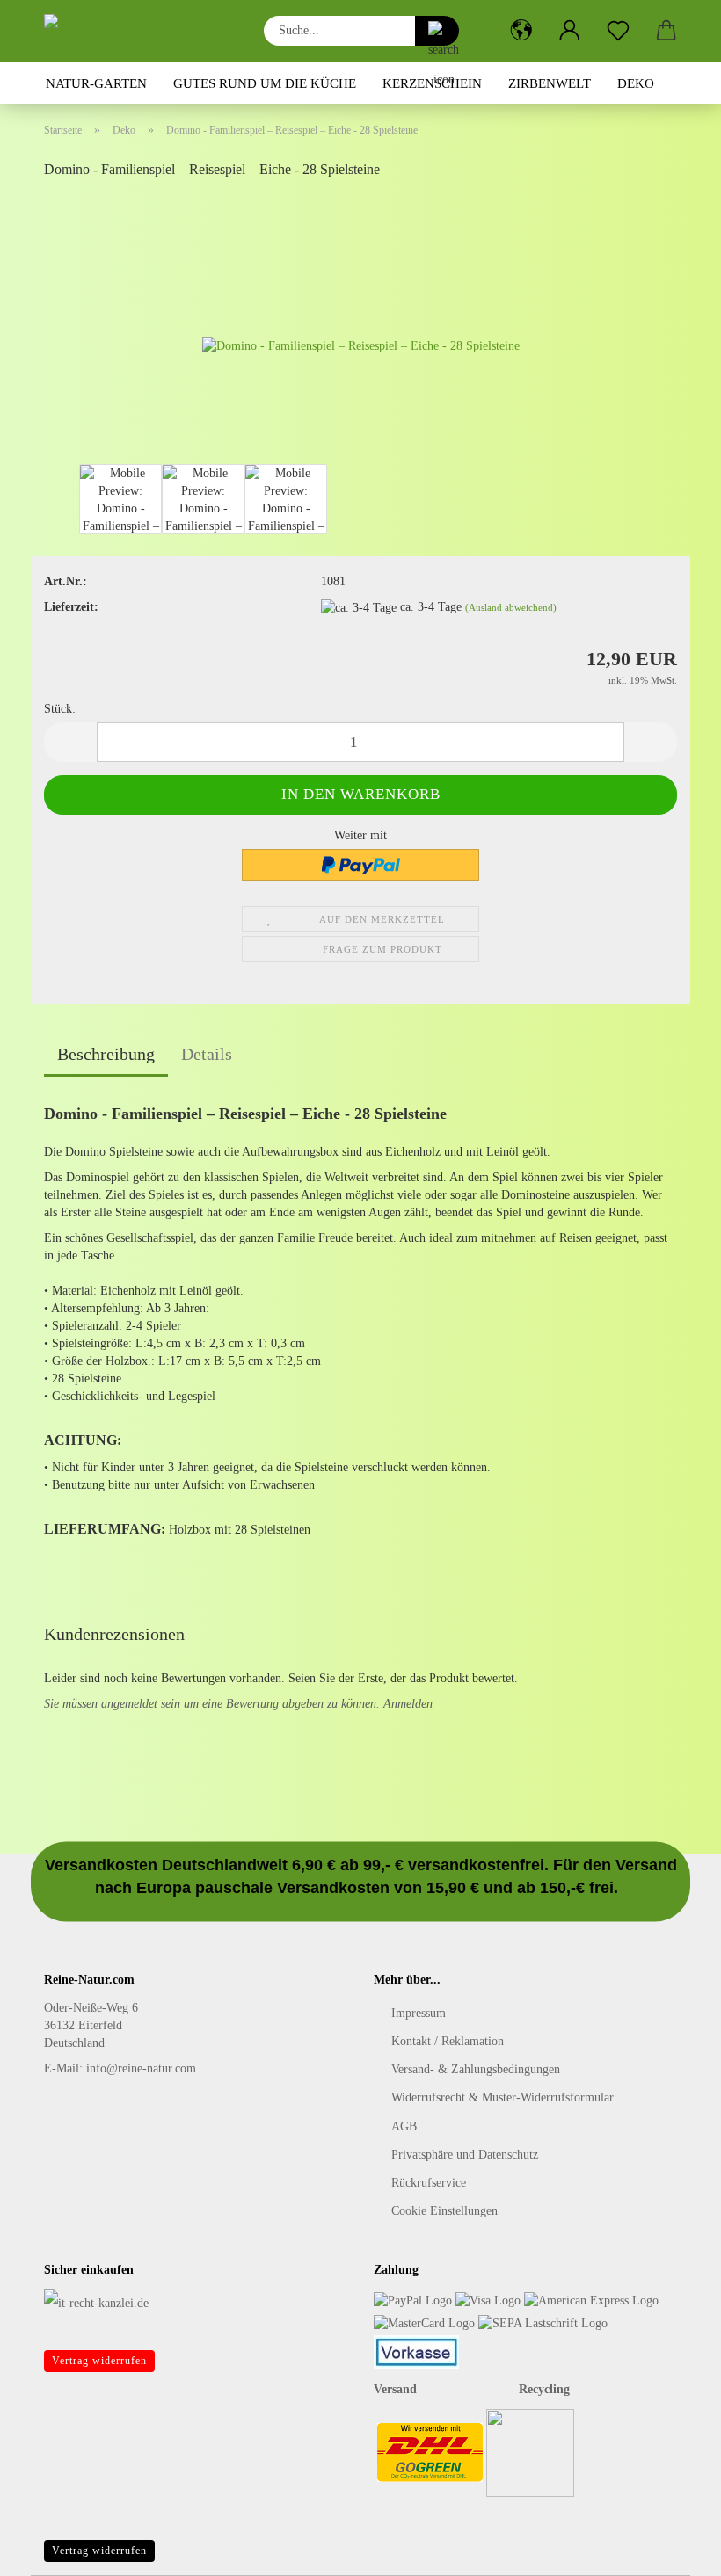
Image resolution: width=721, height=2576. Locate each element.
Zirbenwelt (550, 83)
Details (207, 1054)
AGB (404, 2126)
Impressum (419, 2013)
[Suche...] (437, 31)
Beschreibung (106, 1054)
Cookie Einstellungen (444, 2211)
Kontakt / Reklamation (448, 2041)
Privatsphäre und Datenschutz (465, 2155)
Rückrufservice (429, 2183)
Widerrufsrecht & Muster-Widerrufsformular (503, 2097)
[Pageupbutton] (673, 2550)
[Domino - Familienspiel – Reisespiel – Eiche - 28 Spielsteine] (361, 327)
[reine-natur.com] (127, 31)
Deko (636, 83)
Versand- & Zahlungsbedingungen (476, 2069)
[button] (521, 31)
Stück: (60, 709)
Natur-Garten (96, 83)
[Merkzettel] (618, 31)
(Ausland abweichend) (511, 607)
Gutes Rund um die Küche (265, 83)
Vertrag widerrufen (99, 2361)
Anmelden (408, 1704)
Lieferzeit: (71, 607)
